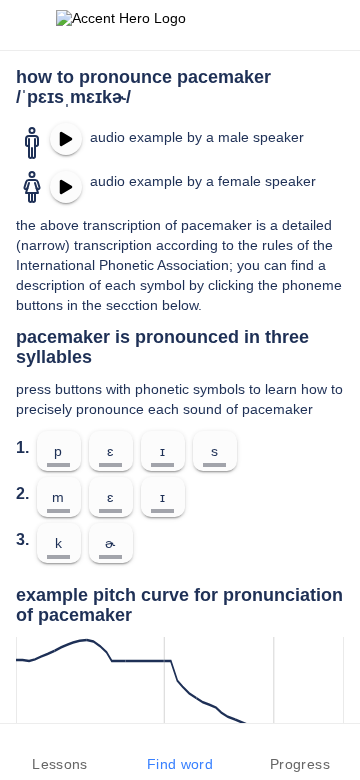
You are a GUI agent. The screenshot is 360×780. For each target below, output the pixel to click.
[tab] (60, 752)
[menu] (28, 25)
